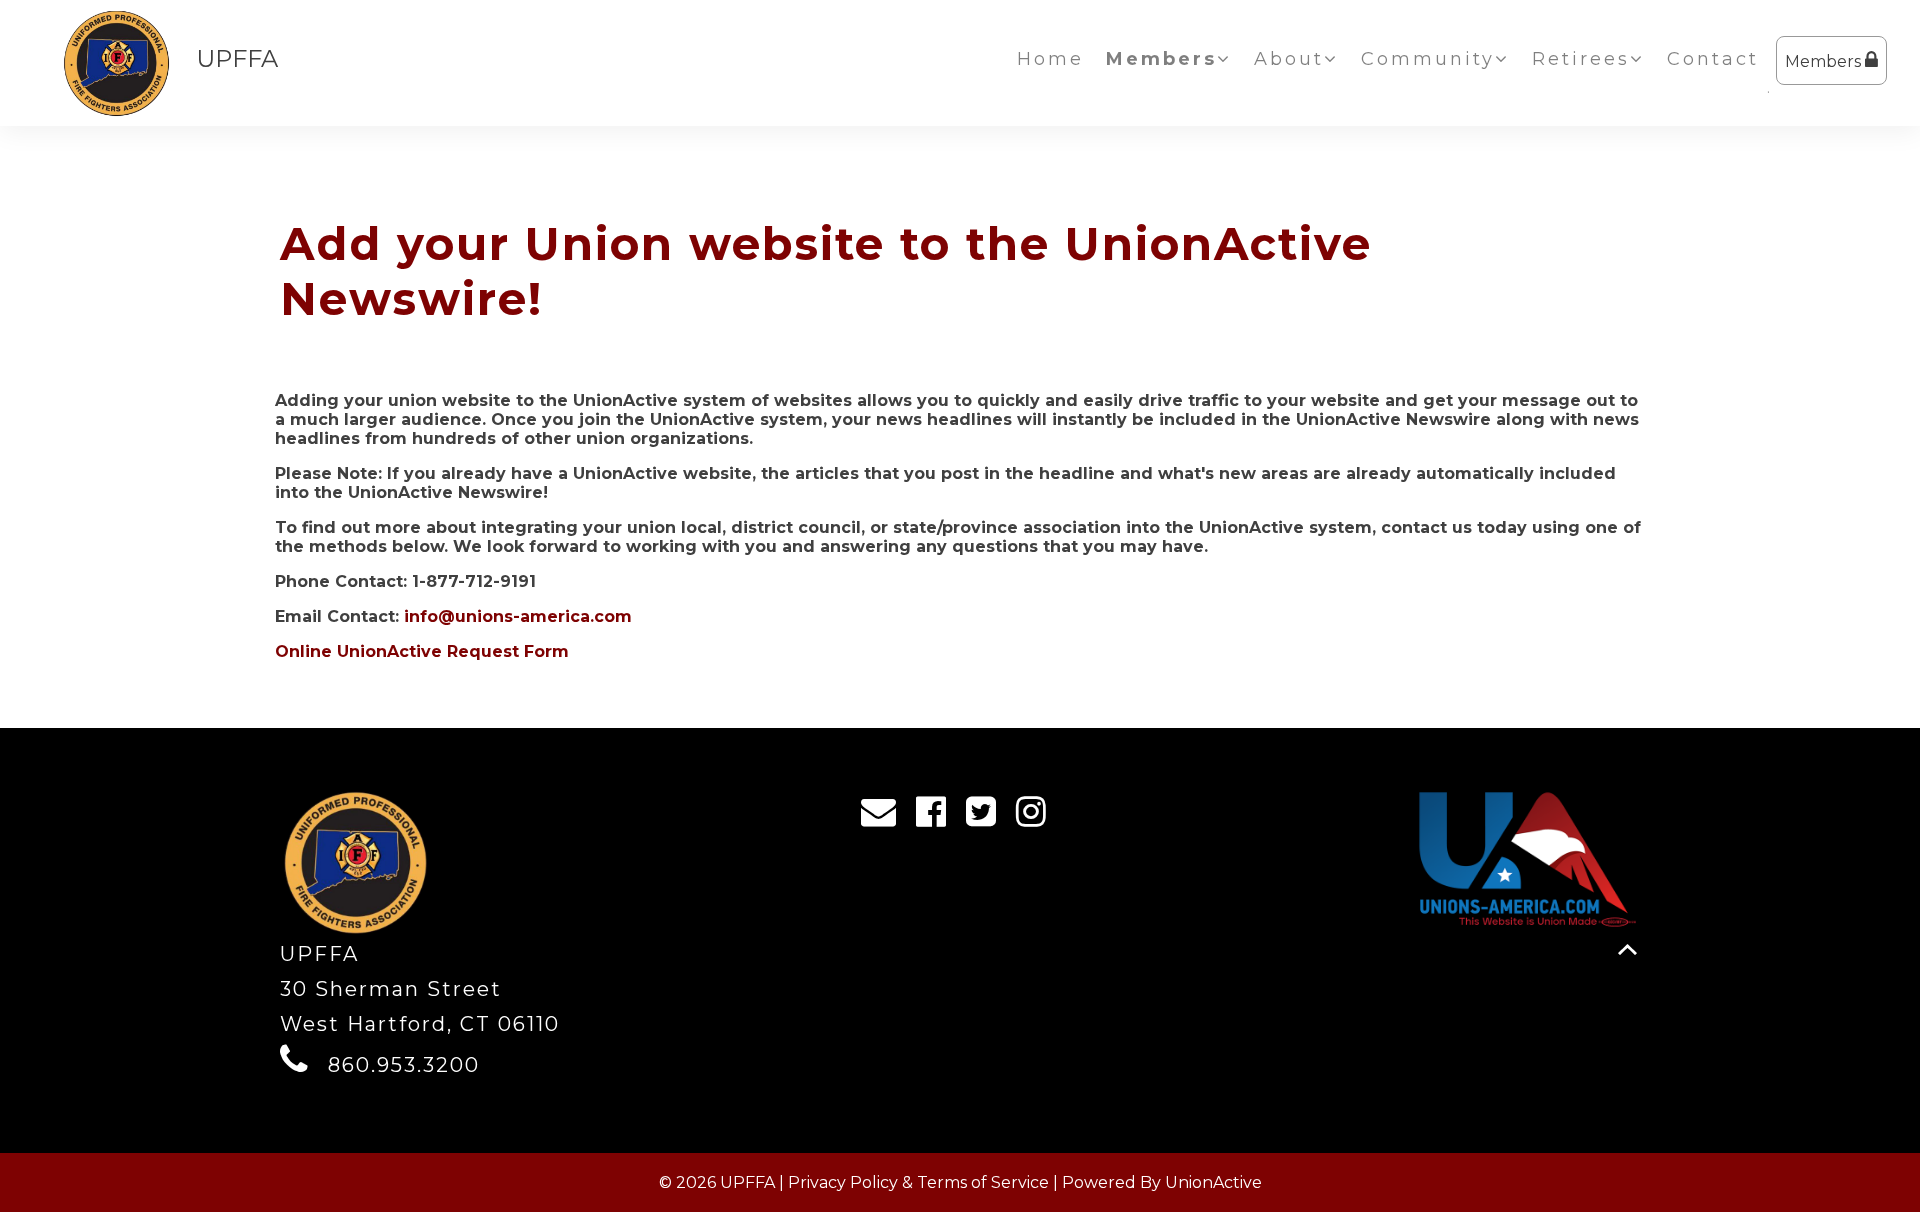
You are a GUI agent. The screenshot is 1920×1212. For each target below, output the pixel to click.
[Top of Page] (1627, 949)
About (1289, 59)
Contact (1713, 59)
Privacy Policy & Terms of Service (918, 1182)
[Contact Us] (885, 817)
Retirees (1581, 59)
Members (1825, 61)
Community (1428, 59)
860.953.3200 (404, 1065)
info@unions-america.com (518, 616)
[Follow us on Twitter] (987, 817)
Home (1050, 59)
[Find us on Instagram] (1037, 817)
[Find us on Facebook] (937, 817)
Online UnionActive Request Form (422, 651)
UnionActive (1213, 1182)
